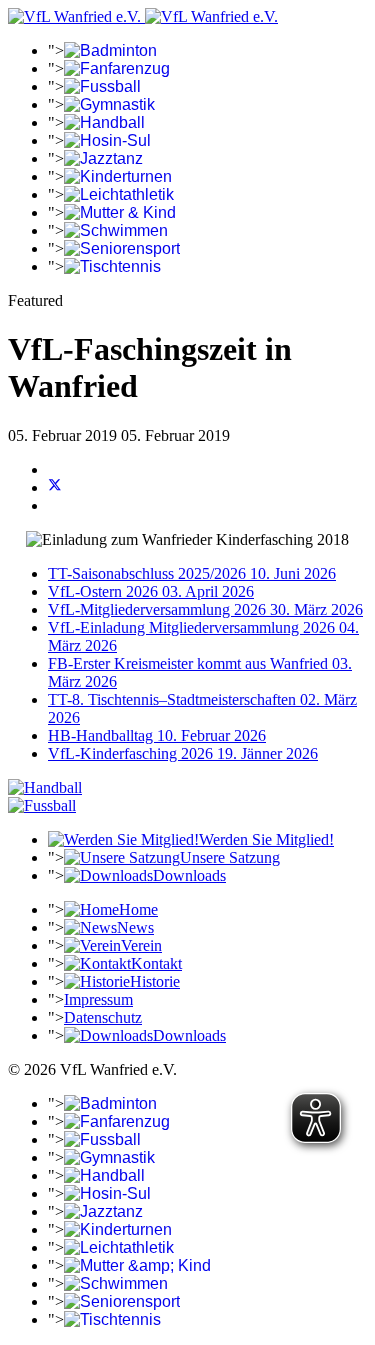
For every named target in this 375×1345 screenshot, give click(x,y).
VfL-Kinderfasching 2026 (183, 753)
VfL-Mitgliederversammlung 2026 (205, 609)
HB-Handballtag (157, 735)
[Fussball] (42, 805)
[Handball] (45, 787)
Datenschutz (103, 1017)
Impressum (98, 999)
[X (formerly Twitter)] (55, 487)
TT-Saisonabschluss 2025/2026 (192, 573)
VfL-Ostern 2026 (151, 591)
